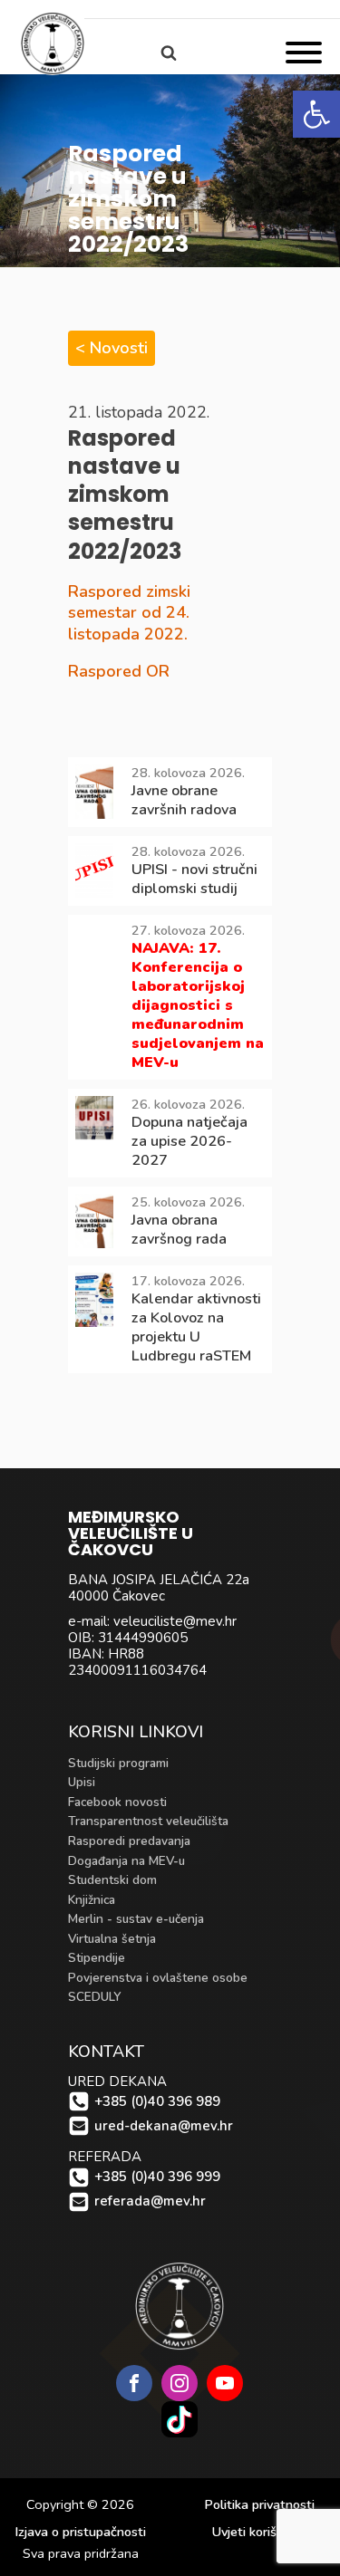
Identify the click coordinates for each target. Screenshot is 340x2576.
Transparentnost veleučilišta (148, 1821)
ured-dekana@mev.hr (164, 2126)
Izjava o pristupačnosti (80, 2532)
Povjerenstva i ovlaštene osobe (158, 1978)
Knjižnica (92, 1900)
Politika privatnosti (259, 2505)
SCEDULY (95, 1997)
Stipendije (97, 1958)
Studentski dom (112, 1880)
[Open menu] (304, 53)
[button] (316, 114)
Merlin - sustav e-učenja (136, 1919)
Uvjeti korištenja (259, 2532)
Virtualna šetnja (112, 1939)
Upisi (82, 1782)
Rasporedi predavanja (129, 1841)
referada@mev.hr (150, 2201)
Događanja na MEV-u (126, 1861)
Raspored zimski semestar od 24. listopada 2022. (129, 613)
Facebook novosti (117, 1802)
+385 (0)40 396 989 (157, 2102)
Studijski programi (118, 1763)
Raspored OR (119, 671)
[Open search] (169, 53)
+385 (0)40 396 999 (157, 2177)
